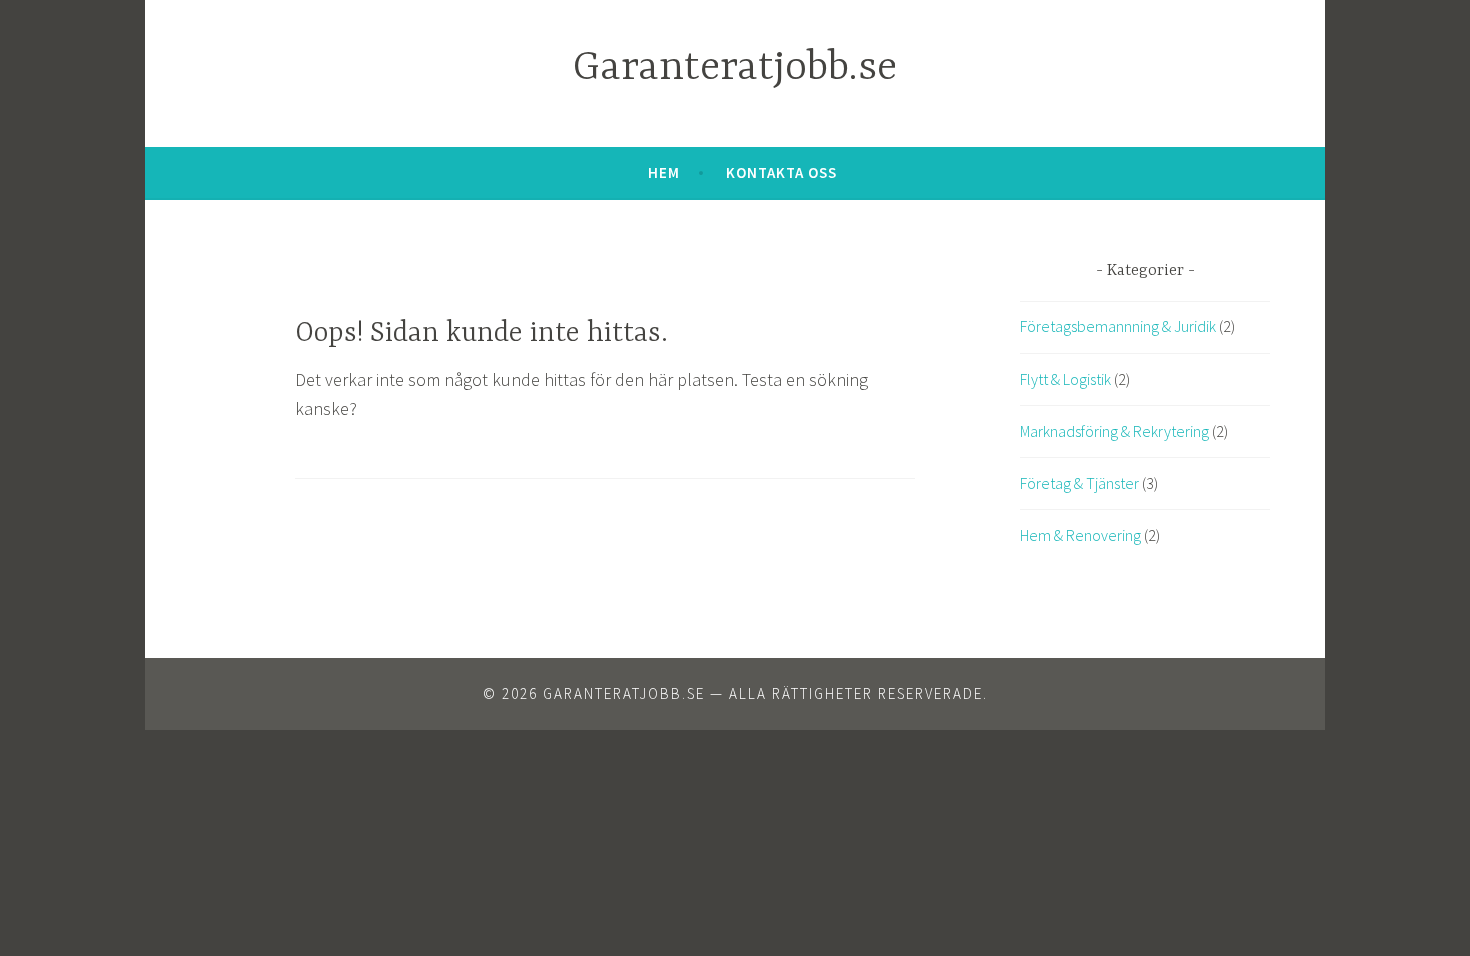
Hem (664, 172)
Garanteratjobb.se (735, 68)
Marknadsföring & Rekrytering (1114, 431)
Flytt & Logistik (1065, 379)
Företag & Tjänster (1079, 483)
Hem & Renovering (1080, 535)
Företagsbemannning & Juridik (1118, 326)
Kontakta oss (781, 172)
